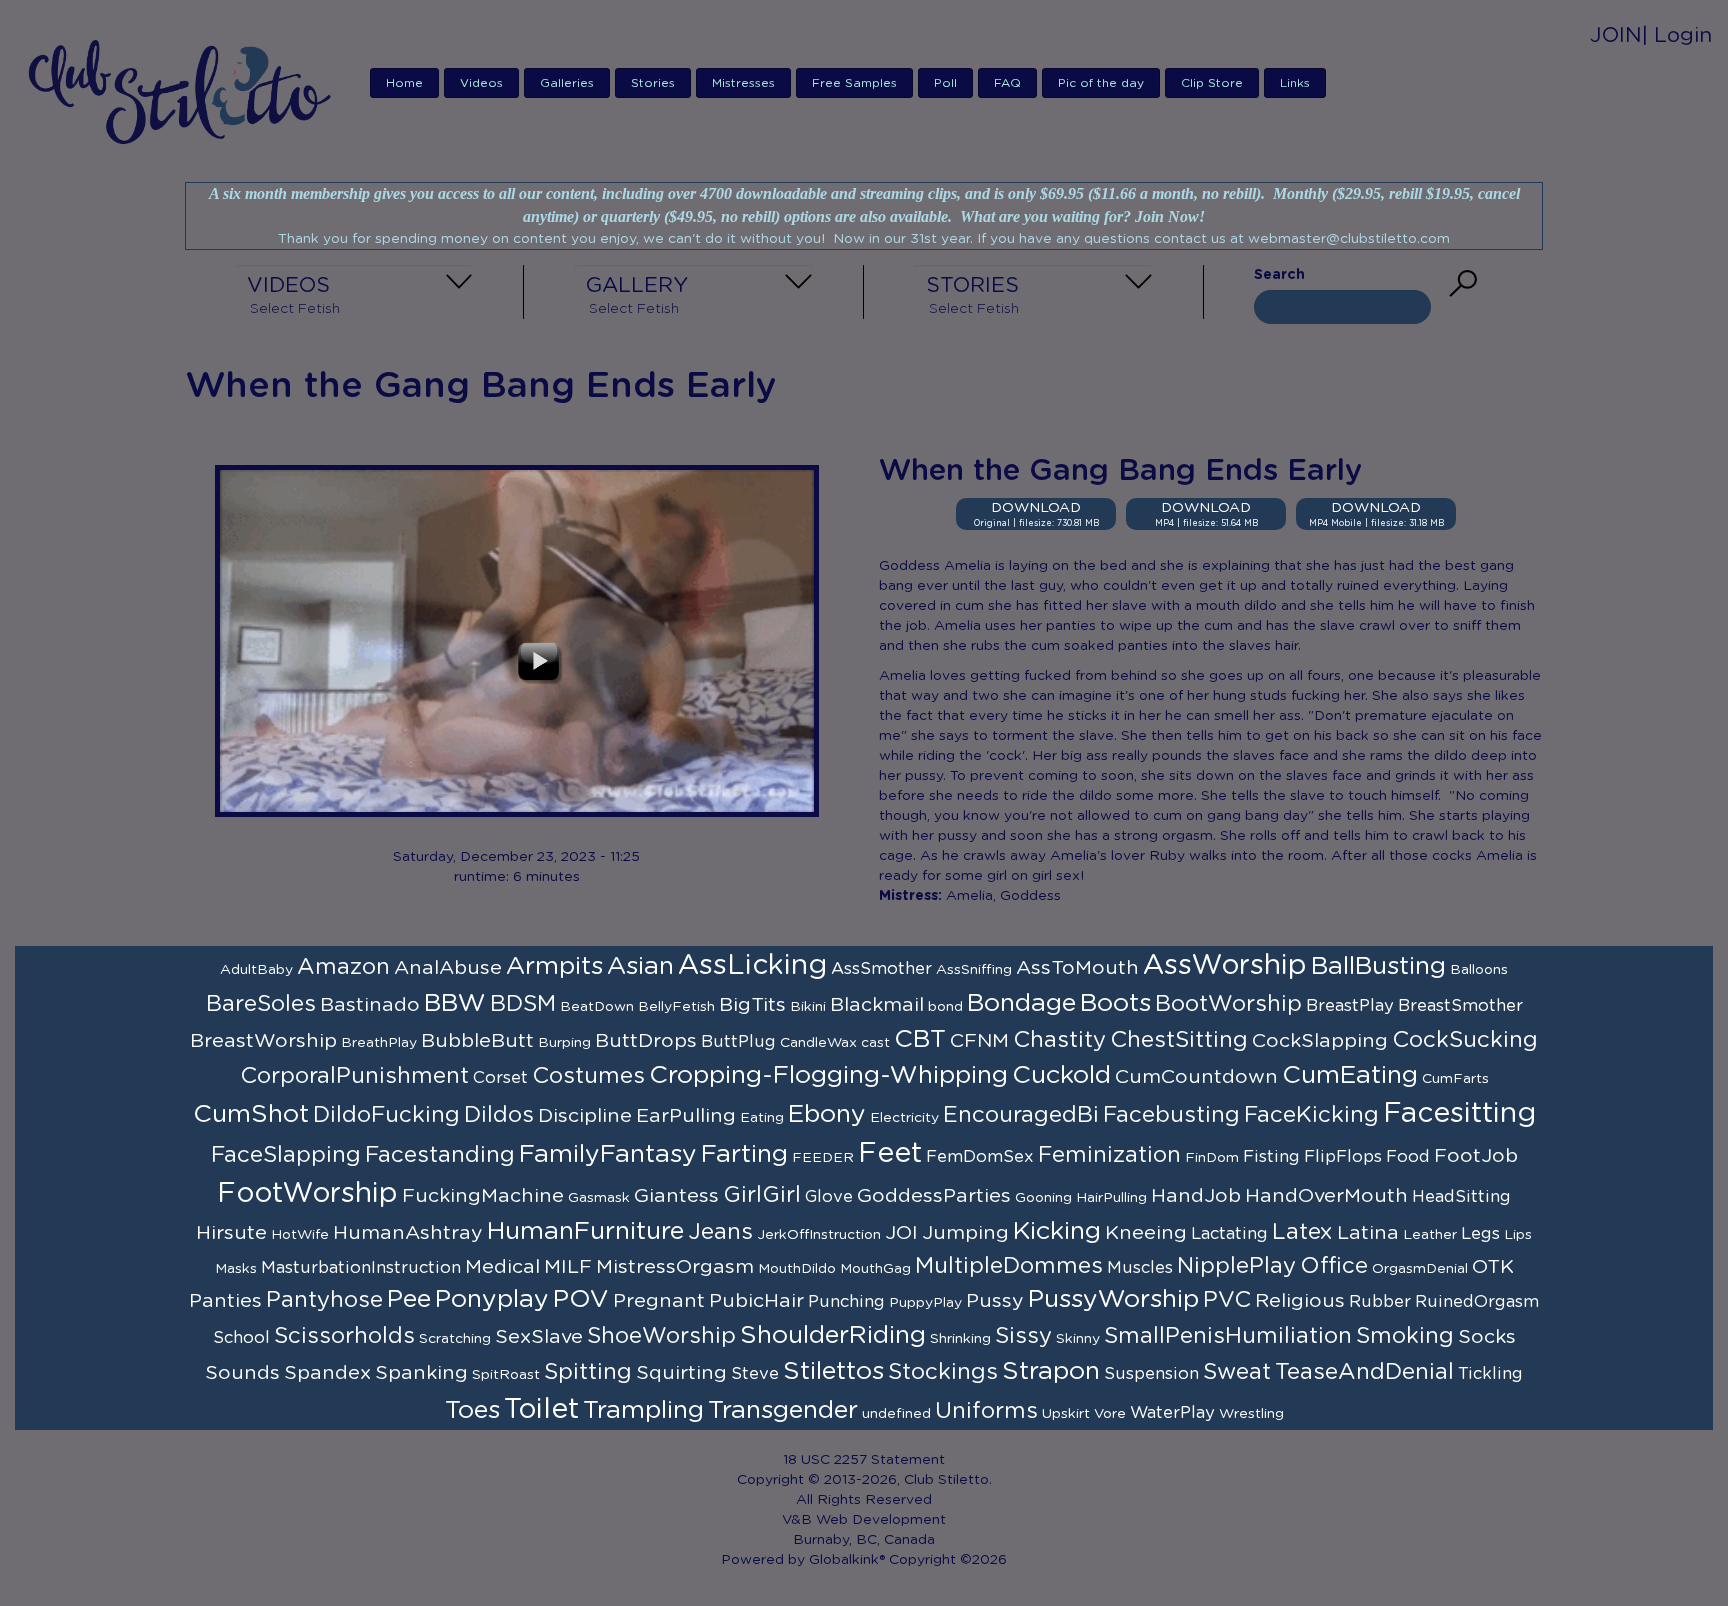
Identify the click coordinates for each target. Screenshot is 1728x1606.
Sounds (242, 1373)
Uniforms (986, 1411)
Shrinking (960, 1339)
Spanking (421, 1373)
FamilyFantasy (608, 1154)
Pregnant (659, 1301)
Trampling (643, 1410)
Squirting (681, 1373)
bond (945, 1007)
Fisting (1271, 1157)
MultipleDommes (1009, 1266)
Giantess (676, 1196)
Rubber (1380, 1302)
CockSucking (1465, 1040)
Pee (409, 1299)
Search (1279, 275)
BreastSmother (1460, 1006)
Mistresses (743, 83)
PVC (1227, 1300)
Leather (1430, 1235)
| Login (1677, 35)
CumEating (1350, 1075)
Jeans (720, 1232)
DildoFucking (386, 1115)
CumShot (251, 1114)
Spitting (588, 1372)
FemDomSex (980, 1157)
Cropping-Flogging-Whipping (828, 1075)
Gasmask (599, 1198)
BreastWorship (263, 1041)
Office (1334, 1266)
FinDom (1212, 1158)
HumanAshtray (408, 1233)
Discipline (585, 1116)
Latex (1302, 1232)
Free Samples (854, 83)
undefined (896, 1414)
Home (404, 83)
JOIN (1616, 35)
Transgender (783, 1410)
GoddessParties (934, 1196)
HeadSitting (1461, 1197)
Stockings (943, 1372)
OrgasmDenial (1420, 1269)
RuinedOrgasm (1477, 1302)
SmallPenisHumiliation (1228, 1336)
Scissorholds (344, 1336)
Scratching (455, 1339)
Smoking (1405, 1336)
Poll (945, 83)
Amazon (343, 967)
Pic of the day (1101, 83)
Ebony (827, 1114)
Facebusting (1171, 1115)
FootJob (1476, 1156)
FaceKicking (1311, 1115)
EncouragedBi (1021, 1115)
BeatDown (597, 1007)
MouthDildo (797, 1269)
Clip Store (1212, 83)
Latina (1368, 1233)
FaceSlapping (286, 1155)
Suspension (1151, 1374)
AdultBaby (256, 970)
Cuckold (1061, 1075)
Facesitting (1459, 1114)
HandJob (1196, 1196)
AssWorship (1225, 966)
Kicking (1057, 1231)
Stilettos (833, 1371)
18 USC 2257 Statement (864, 1460)
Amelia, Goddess (1003, 896)
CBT (920, 1039)
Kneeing (1146, 1233)
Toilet (541, 1410)
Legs (1480, 1234)
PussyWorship (1113, 1299)
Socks (1487, 1337)
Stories (653, 83)
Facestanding (440, 1155)
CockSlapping (1320, 1041)
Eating (762, 1118)
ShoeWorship (661, 1336)
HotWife (300, 1235)
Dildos (499, 1115)
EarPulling (686, 1116)
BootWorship (1228, 1004)
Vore (1110, 1414)
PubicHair (756, 1301)
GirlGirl (762, 1195)
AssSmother (881, 969)
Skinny (1078, 1339)
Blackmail (877, 1005)
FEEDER (823, 1158)
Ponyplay (492, 1299)
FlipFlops (1343, 1157)
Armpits (554, 966)
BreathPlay (379, 1043)
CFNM (979, 1041)
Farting (744, 1154)
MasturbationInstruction (361, 1268)
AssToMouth (1077, 968)
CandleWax (818, 1043)
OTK (1493, 1267)
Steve (755, 1374)
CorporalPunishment (354, 1076)
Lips (1518, 1235)
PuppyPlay (925, 1303)
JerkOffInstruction (819, 1235)
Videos (481, 83)
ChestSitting (1179, 1040)
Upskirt (1066, 1414)
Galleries (567, 83)
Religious (1300, 1301)
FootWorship (307, 1194)
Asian (640, 966)
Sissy (1023, 1336)
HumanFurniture (585, 1231)
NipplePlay (1236, 1266)
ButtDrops (646, 1041)
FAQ (1007, 83)
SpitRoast (506, 1375)
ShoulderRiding (833, 1335)
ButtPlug (738, 1042)
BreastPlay (1350, 1006)
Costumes (588, 1076)
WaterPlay (1172, 1413)
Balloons (1479, 970)
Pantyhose (324, 1300)
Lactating (1229, 1234)
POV (581, 1299)
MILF (568, 1267)
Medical (502, 1267)
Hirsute (231, 1233)
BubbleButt (477, 1041)
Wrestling (1251, 1414)
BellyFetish (676, 1007)
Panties (225, 1301)
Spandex (327, 1373)
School (241, 1338)
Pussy (995, 1301)
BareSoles (261, 1004)
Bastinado (370, 1005)
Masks (236, 1269)
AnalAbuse (448, 968)
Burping (564, 1043)
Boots (1115, 1003)
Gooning (1043, 1198)
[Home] (185, 91)
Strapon (1051, 1371)
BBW (455, 1003)
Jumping (965, 1233)
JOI (901, 1233)
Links (1295, 83)
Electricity (904, 1118)
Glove (829, 1197)
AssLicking (752, 966)
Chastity (1059, 1040)
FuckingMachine (483, 1196)
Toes (472, 1410)
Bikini (808, 1007)
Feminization (1109, 1155)
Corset (500, 1078)
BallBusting (1378, 966)
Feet (890, 1154)
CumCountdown (1196, 1077)
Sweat (1237, 1372)
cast (875, 1043)
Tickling (1490, 1374)
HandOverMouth (1326, 1196)
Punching (846, 1302)
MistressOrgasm (675, 1267)
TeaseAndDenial (1364, 1372)
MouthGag (875, 1269)
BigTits (752, 1005)
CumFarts (1455, 1079)
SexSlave (539, 1337)
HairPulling (1111, 1198)
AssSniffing (974, 970)
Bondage (1021, 1003)
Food (1408, 1157)
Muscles (1140, 1268)
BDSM (523, 1004)
